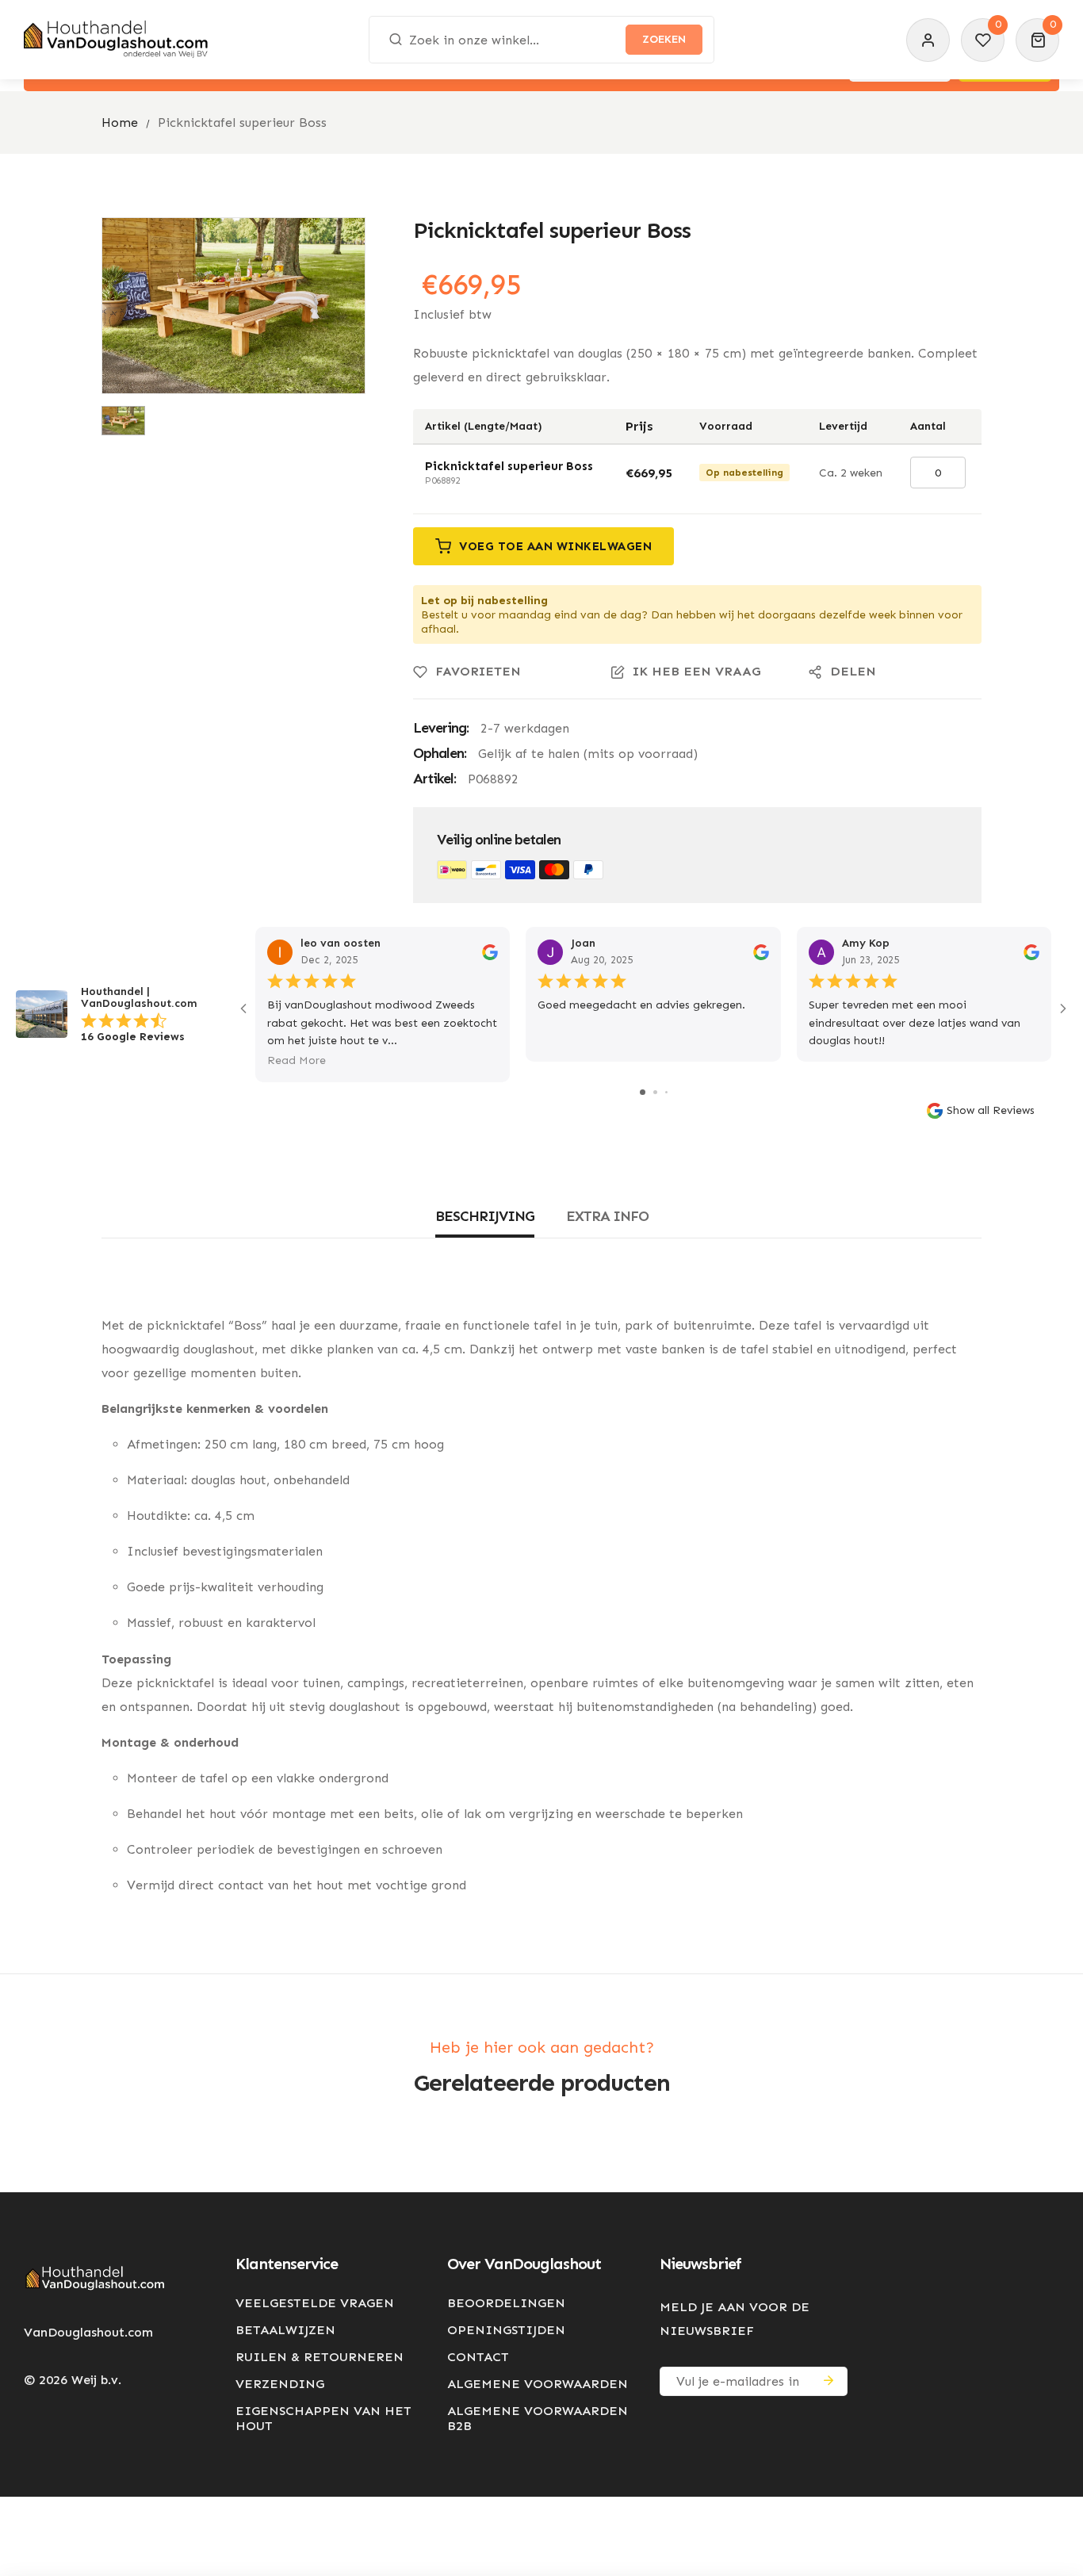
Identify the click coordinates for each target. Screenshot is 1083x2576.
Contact (478, 2357)
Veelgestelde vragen (315, 2303)
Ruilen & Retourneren (320, 2357)
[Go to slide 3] (666, 1092)
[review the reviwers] (490, 951)
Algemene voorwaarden (538, 2384)
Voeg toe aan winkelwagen (555, 546)
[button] (1037, 40)
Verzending (280, 2384)
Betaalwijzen (285, 2330)
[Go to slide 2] (655, 1092)
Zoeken (664, 39)
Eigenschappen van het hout (323, 2418)
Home (120, 122)
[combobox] (541, 40)
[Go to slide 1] (643, 1092)
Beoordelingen (506, 2303)
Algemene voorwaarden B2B (538, 2418)
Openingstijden (506, 2330)
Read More (297, 1060)
